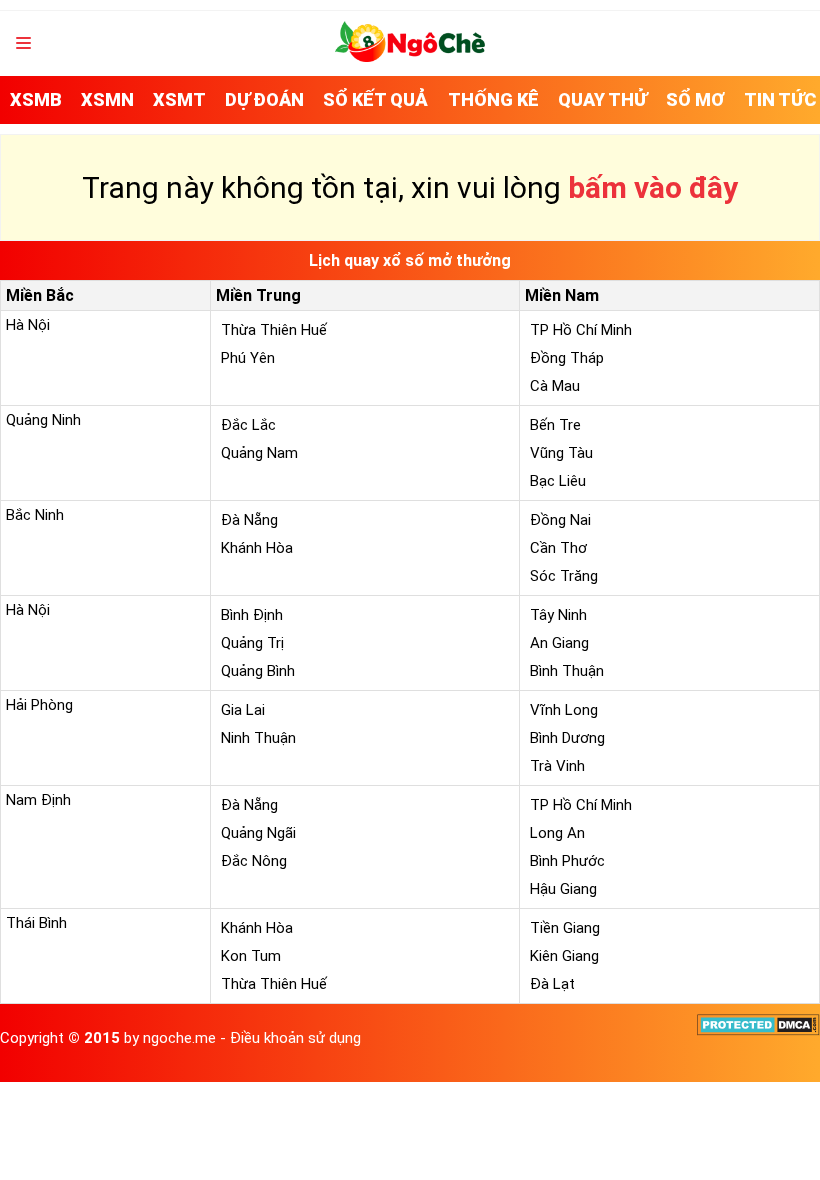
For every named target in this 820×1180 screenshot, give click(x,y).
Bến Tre (555, 425)
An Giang (559, 643)
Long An (557, 833)
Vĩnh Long (564, 710)
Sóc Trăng (564, 576)
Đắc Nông (254, 861)
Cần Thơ (558, 548)
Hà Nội (28, 325)
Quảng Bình (258, 671)
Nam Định (38, 800)
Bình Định (252, 615)
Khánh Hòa (257, 548)
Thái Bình (36, 923)
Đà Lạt (552, 984)
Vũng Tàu (561, 453)
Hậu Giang (563, 889)
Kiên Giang (564, 956)
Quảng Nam (259, 453)
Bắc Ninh (35, 515)
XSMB (36, 99)
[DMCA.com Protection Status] (758, 1031)
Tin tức (780, 99)
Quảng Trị (252, 643)
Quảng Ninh (43, 420)
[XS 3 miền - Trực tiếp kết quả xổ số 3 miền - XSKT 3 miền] (410, 57)
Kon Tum (251, 956)
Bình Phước (567, 861)
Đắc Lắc (248, 425)
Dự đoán (264, 99)
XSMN (107, 99)
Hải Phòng (39, 705)
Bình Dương (567, 738)
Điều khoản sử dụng (295, 1038)
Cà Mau (555, 386)
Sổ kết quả (375, 99)
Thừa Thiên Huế (274, 330)
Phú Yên (248, 358)
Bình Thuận (567, 671)
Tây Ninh (558, 615)
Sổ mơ (695, 99)
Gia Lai (243, 710)
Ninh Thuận (258, 738)
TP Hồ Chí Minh (581, 330)
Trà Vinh (557, 766)
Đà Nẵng (249, 520)
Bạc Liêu (558, 481)
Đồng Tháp (567, 358)
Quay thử (602, 99)
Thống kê (493, 99)
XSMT (179, 99)
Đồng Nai (560, 520)
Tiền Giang (565, 928)
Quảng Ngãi (258, 833)
